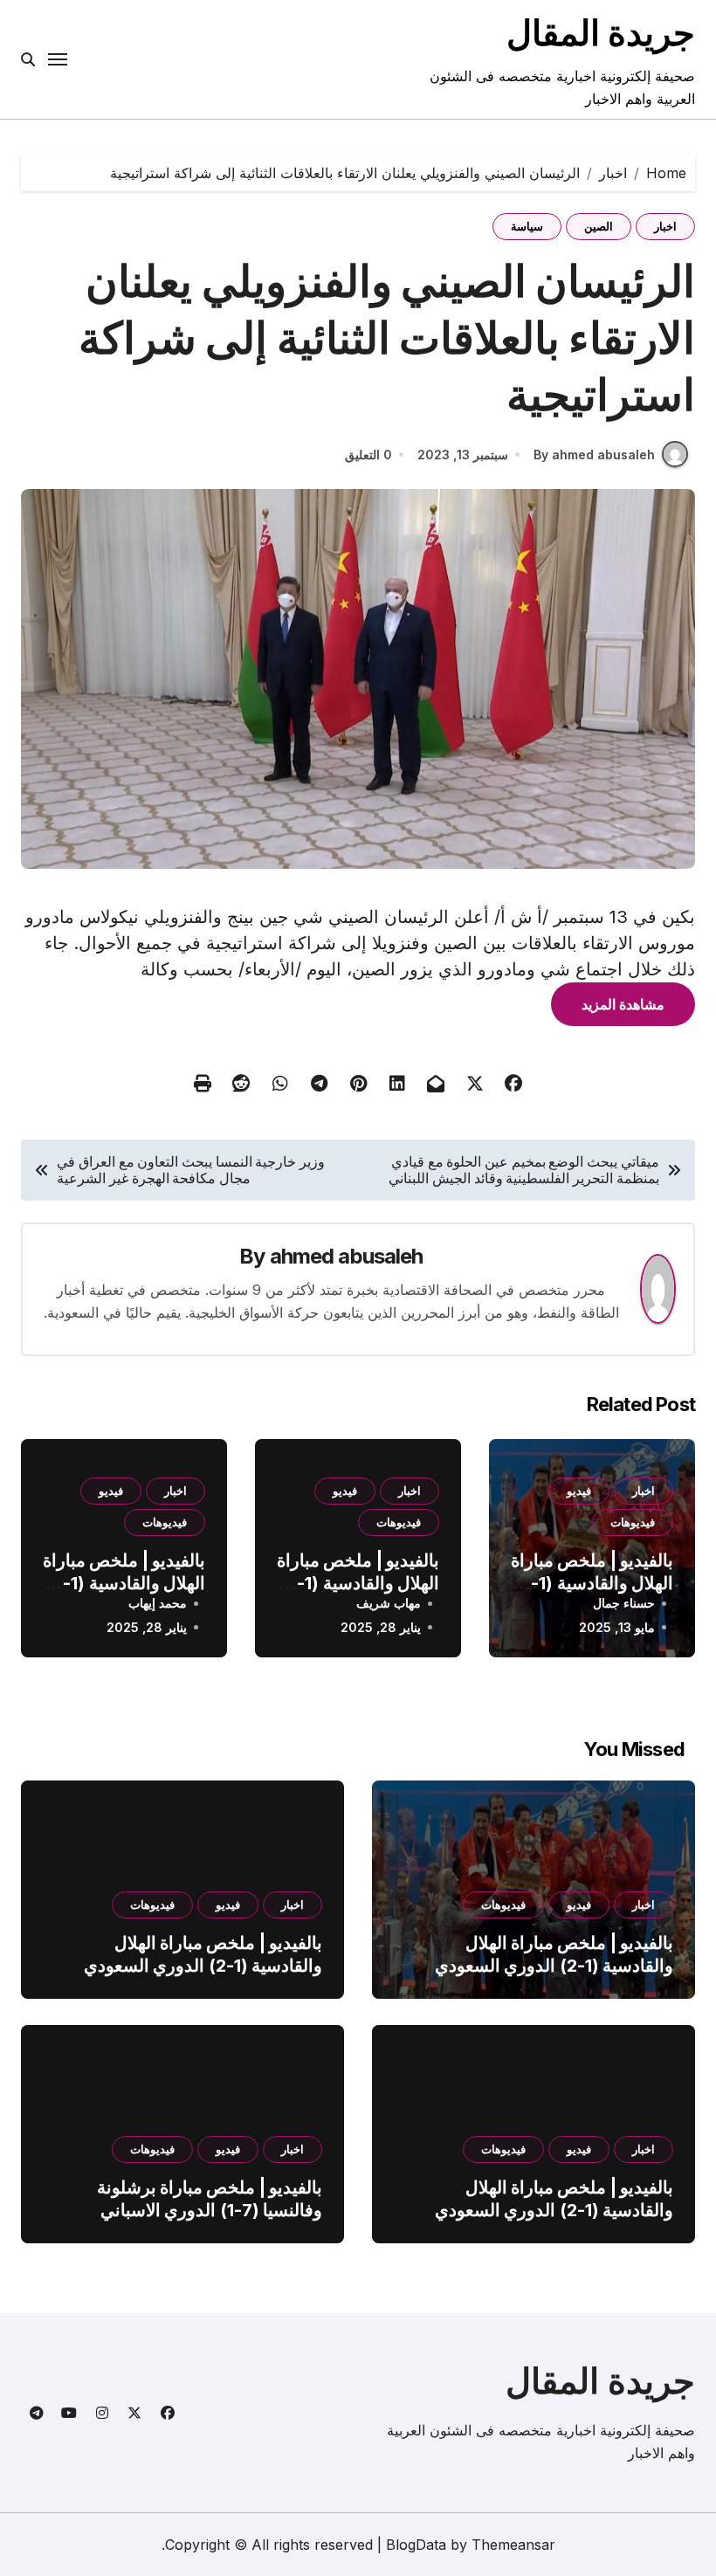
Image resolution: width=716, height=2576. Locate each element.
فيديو (579, 1491)
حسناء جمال (624, 1603)
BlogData (416, 2545)
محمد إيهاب (158, 1603)
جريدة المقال (601, 33)
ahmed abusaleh (347, 1256)
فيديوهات (633, 1522)
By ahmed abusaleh (594, 455)
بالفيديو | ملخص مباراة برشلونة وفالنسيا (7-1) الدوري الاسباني (210, 2199)
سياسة (527, 226)
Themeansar (513, 2545)
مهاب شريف (389, 1603)
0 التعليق (368, 455)
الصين (599, 226)
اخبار (665, 226)
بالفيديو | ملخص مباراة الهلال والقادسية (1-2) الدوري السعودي (592, 1583)
